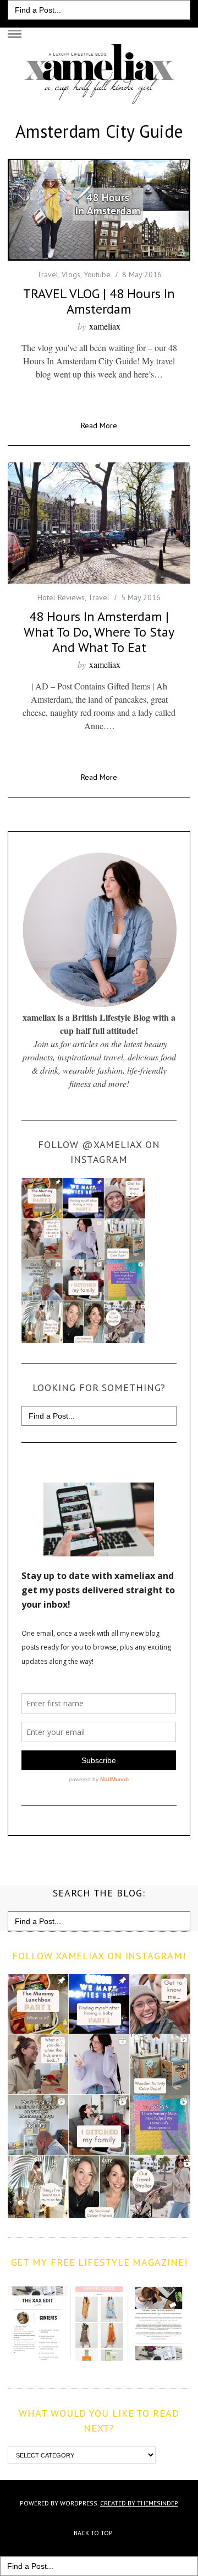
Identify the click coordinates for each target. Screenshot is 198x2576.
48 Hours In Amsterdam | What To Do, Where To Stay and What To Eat (99, 632)
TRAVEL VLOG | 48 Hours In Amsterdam (99, 301)
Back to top (94, 2533)
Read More (99, 426)
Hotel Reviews (61, 597)
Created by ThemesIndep (139, 2503)
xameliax (105, 326)
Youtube (97, 274)
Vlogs (71, 274)
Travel (48, 274)
